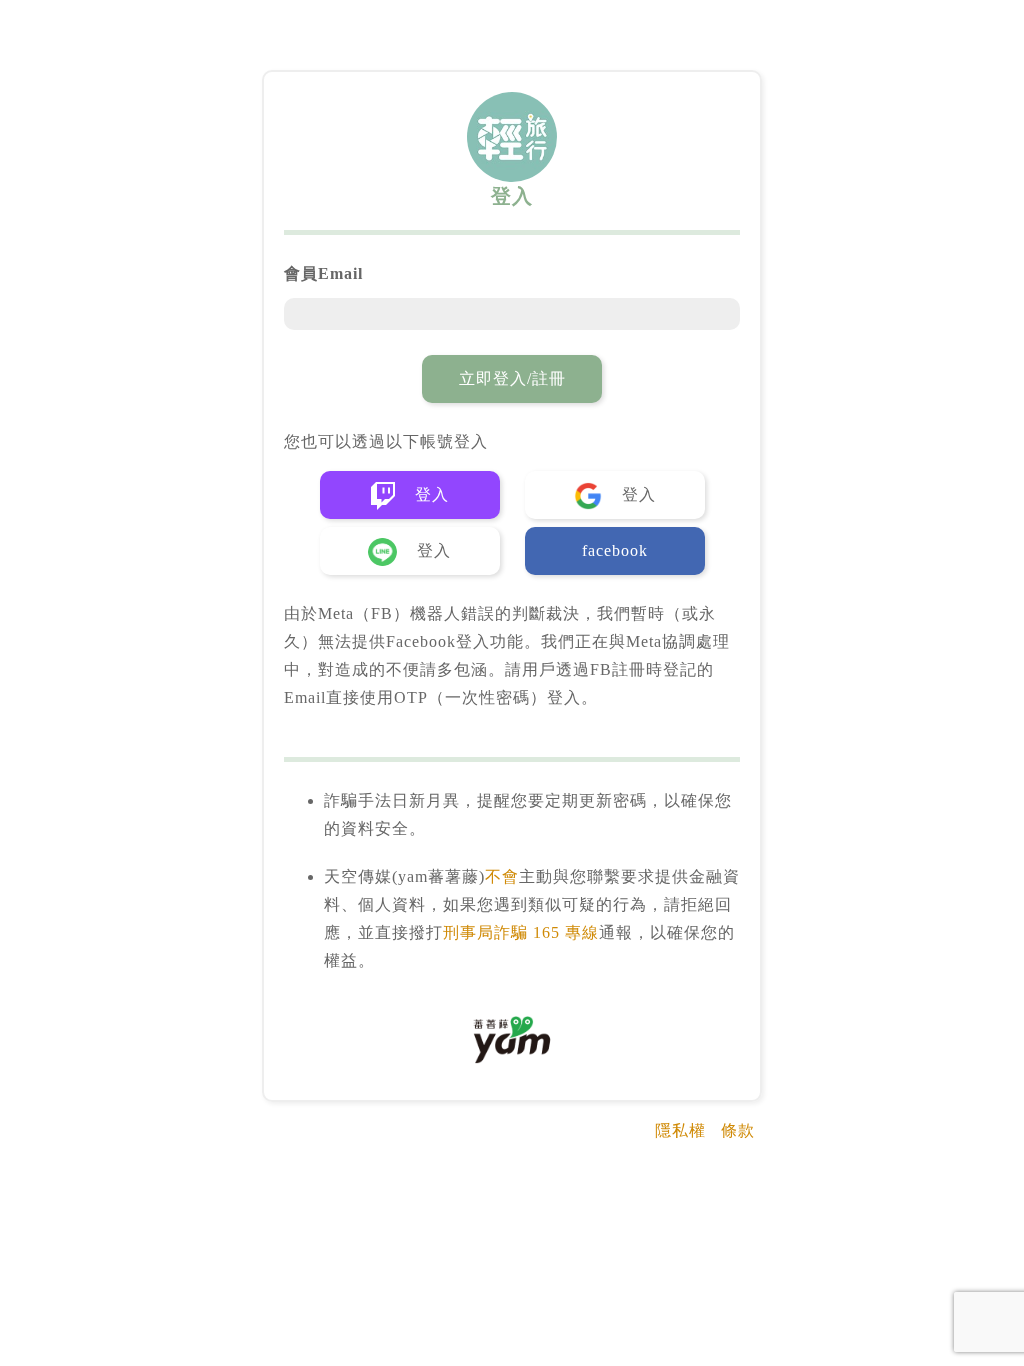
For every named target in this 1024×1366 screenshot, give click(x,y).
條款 (738, 1130)
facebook (615, 550)
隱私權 (680, 1130)
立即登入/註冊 (512, 378)
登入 (429, 494)
